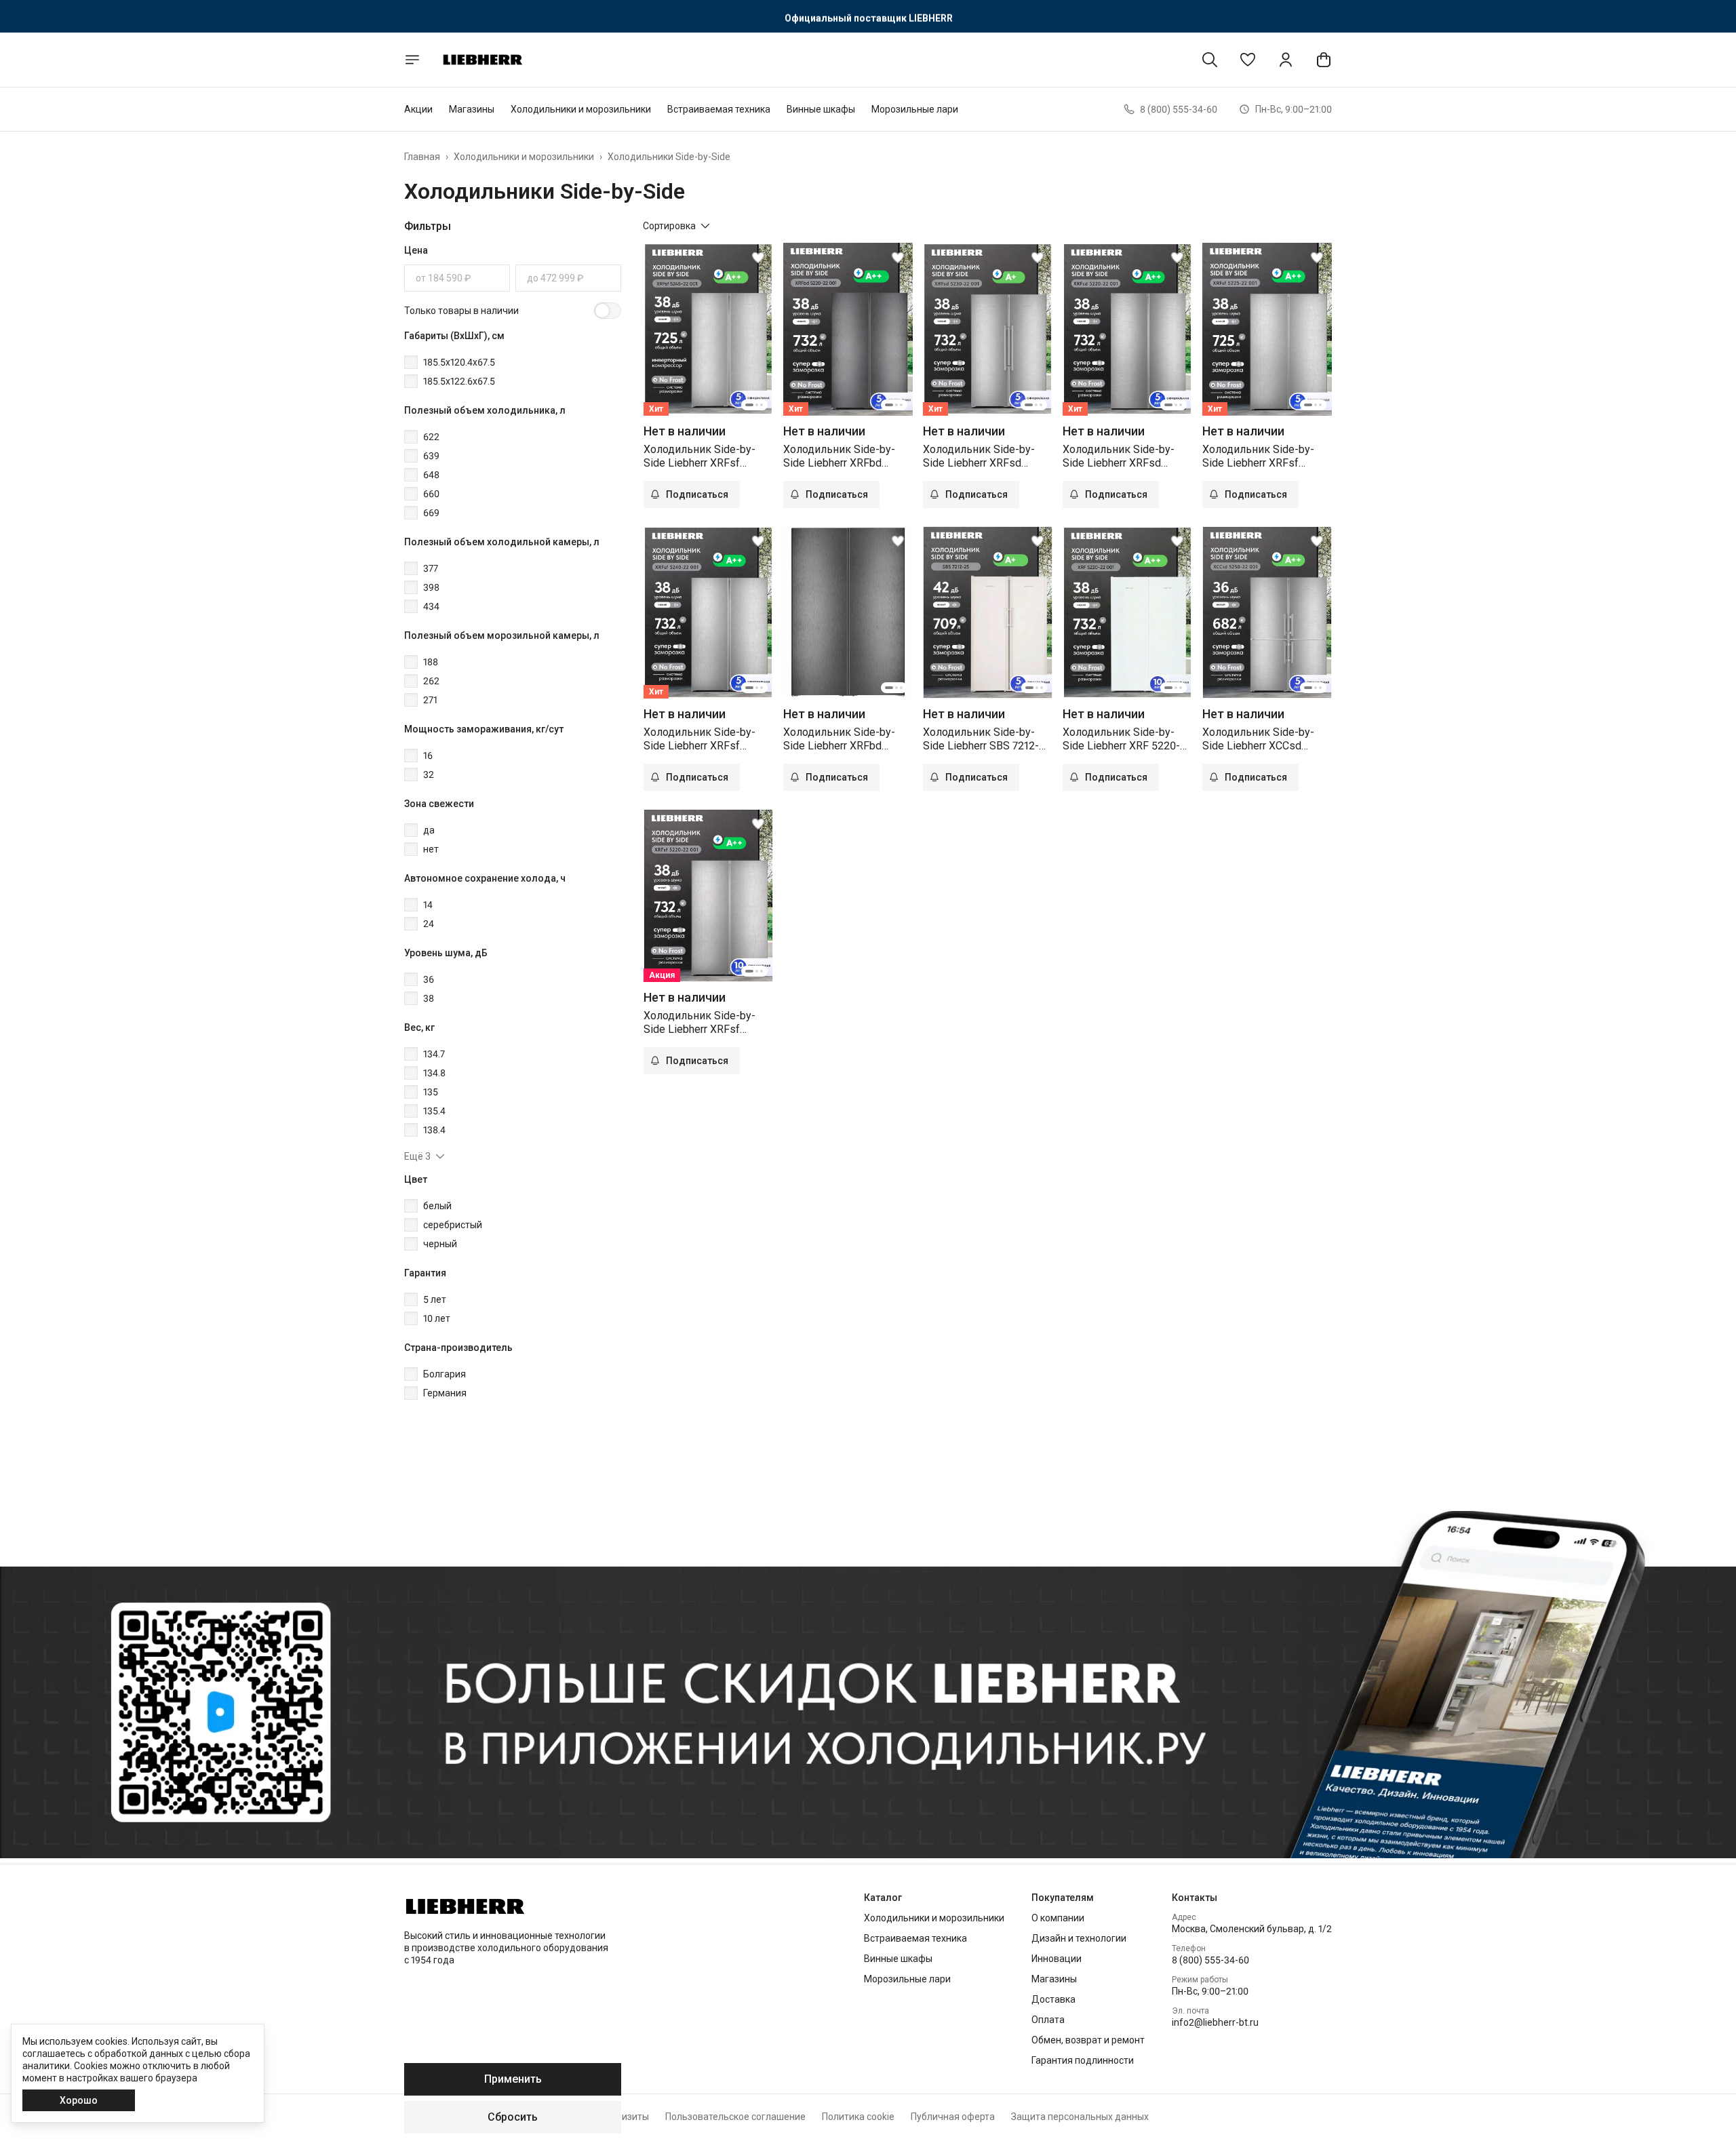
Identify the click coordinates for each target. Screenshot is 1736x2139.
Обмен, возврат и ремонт (1088, 2040)
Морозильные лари (915, 109)
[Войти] (1286, 60)
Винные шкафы (821, 109)
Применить (513, 2079)
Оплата (1048, 2020)
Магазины (472, 109)
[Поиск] (1210, 60)
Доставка (1053, 1999)
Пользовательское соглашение (735, 2117)
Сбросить (513, 2117)
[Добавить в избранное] (758, 258)
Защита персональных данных (1080, 2117)
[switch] (608, 311)
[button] (1248, 60)
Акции (418, 109)
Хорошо (79, 2100)
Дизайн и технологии (1079, 1938)
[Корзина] (1324, 60)
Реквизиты (625, 2117)
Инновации (1057, 1959)
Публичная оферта (953, 2117)
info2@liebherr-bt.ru (1215, 2022)
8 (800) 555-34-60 (1210, 1960)
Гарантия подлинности (1083, 2060)
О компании (1058, 1918)
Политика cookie (858, 2117)
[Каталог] (412, 60)
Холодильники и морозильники (581, 109)
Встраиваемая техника (719, 109)
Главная (422, 157)
